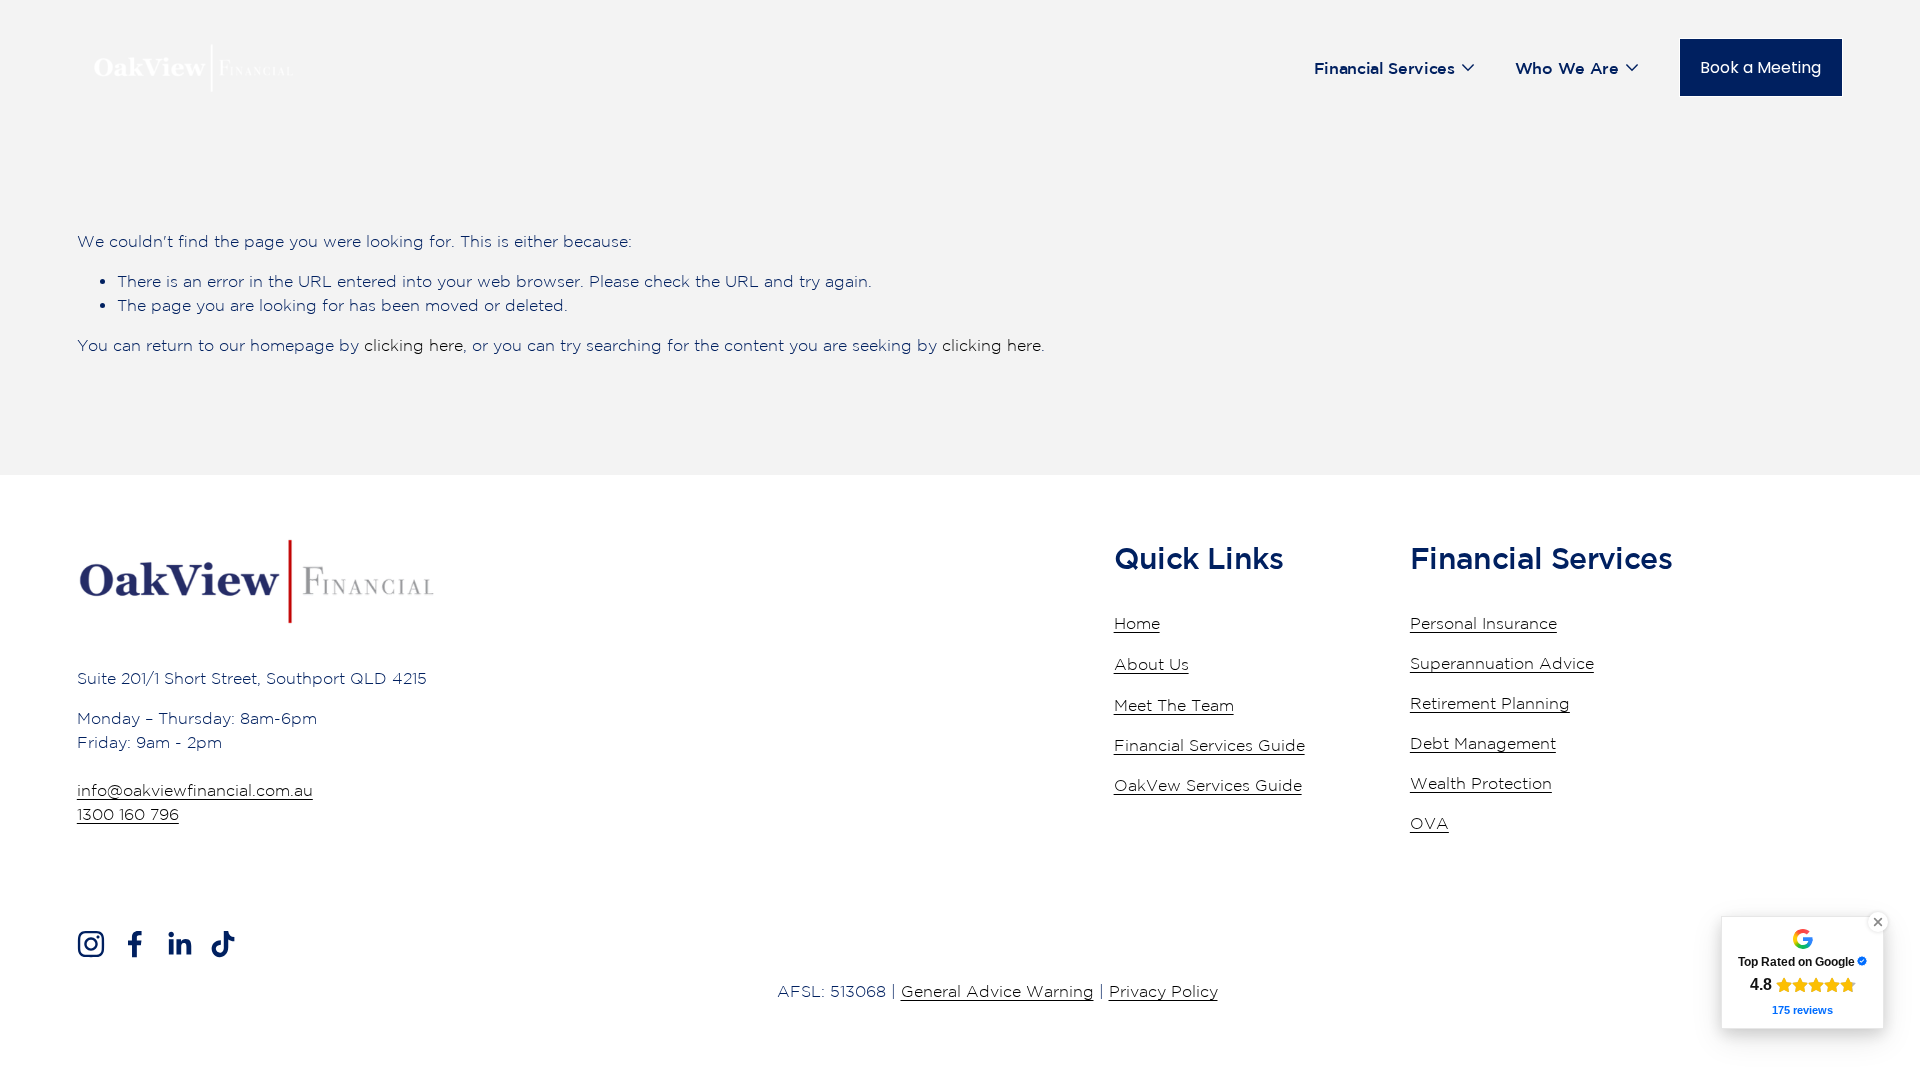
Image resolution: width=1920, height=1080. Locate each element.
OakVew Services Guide (1208, 785)
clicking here (413, 345)
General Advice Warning (997, 991)
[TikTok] (223, 944)
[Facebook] (135, 944)
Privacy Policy (1163, 991)
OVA (1429, 823)
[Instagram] (91, 944)
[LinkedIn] (179, 944)
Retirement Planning (1490, 703)
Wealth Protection (1481, 783)
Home (1137, 623)
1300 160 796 (128, 814)
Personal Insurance (1483, 623)
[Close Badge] (1878, 922)
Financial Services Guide (1209, 745)
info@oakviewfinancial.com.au (195, 790)
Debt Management (1483, 743)
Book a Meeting (1760, 67)
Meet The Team (1174, 705)
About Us (1151, 664)
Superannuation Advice (1502, 663)
